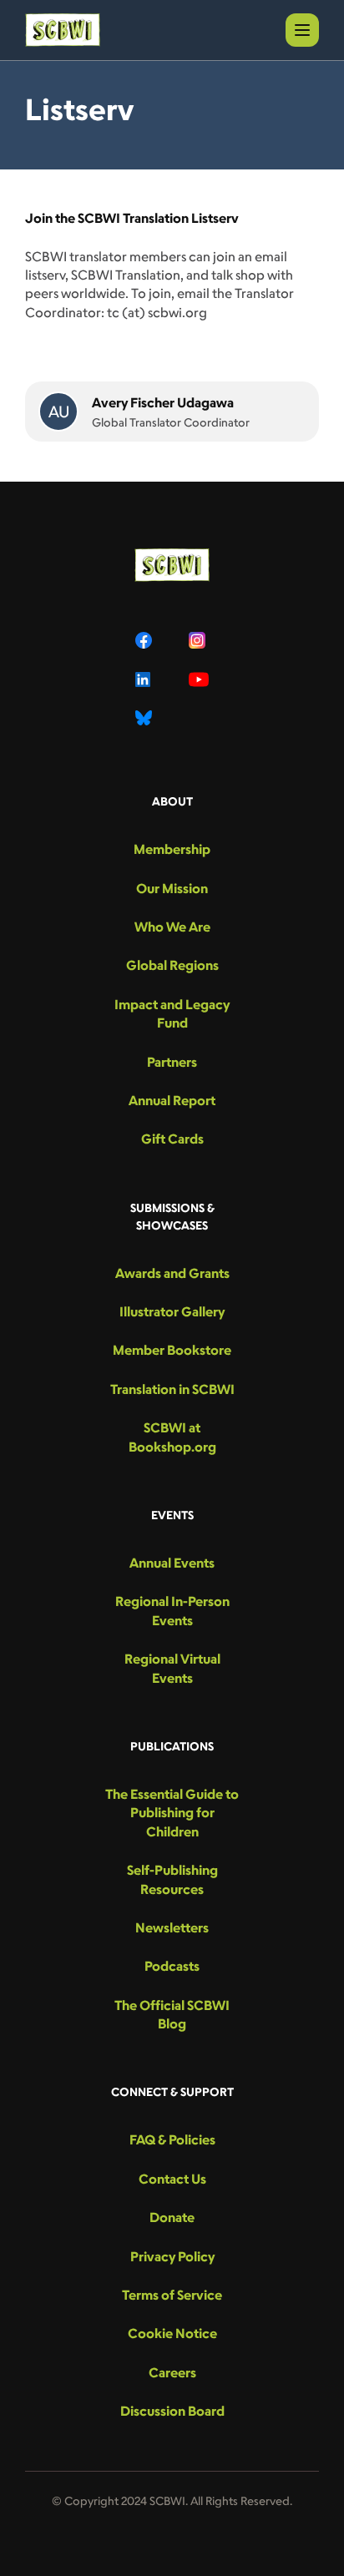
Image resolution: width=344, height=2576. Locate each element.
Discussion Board (172, 2411)
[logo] (63, 30)
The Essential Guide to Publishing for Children (172, 1813)
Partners (172, 1062)
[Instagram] (199, 640)
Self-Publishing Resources (172, 1879)
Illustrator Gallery (172, 1311)
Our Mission (172, 888)
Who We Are (172, 927)
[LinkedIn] (145, 679)
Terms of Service (172, 2295)
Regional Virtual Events (172, 1668)
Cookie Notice (172, 2333)
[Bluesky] (145, 718)
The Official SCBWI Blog (172, 2014)
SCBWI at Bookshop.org (172, 1437)
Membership (172, 849)
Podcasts (172, 1966)
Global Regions (172, 965)
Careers (172, 2372)
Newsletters (172, 1927)
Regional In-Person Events (172, 1610)
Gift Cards (172, 1139)
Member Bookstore (172, 1350)
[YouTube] (199, 679)
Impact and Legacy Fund (172, 1013)
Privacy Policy (172, 2256)
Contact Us (172, 2179)
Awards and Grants (172, 1273)
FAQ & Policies (172, 2139)
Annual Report (172, 1100)
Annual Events (172, 1563)
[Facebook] (145, 640)
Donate (172, 2217)
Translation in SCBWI (172, 1389)
